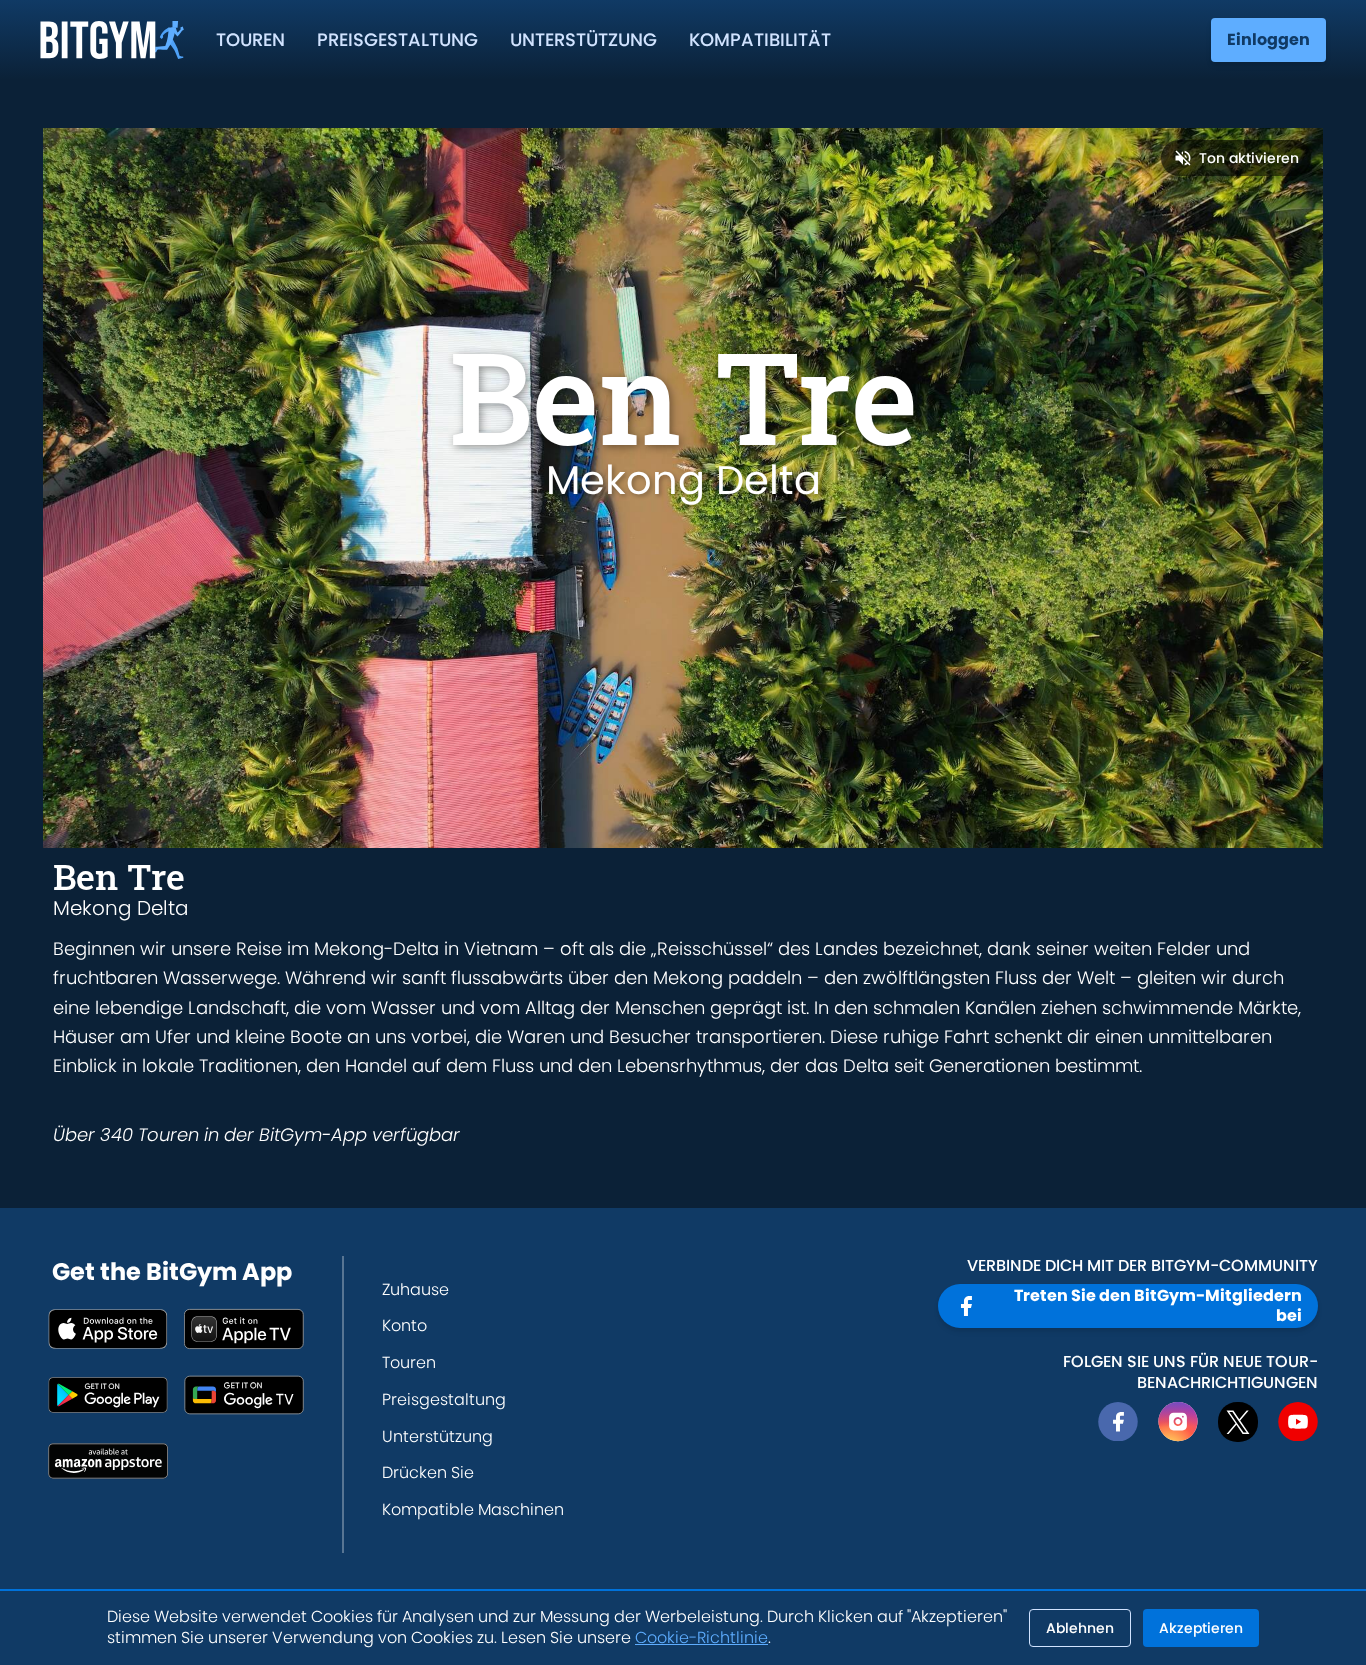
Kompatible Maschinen (473, 1509)
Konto (404, 1325)
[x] (1238, 1422)
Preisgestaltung (397, 39)
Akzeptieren (1201, 1628)
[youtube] (1298, 1422)
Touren (250, 39)
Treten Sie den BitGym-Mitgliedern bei (1158, 1305)
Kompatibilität (760, 39)
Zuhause (415, 1289)
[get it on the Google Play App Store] (108, 1395)
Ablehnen (1080, 1628)
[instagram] (1178, 1422)
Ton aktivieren (1249, 158)
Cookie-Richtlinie (701, 1637)
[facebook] (1118, 1422)
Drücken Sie (428, 1472)
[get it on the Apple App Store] (108, 1329)
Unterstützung (583, 39)
